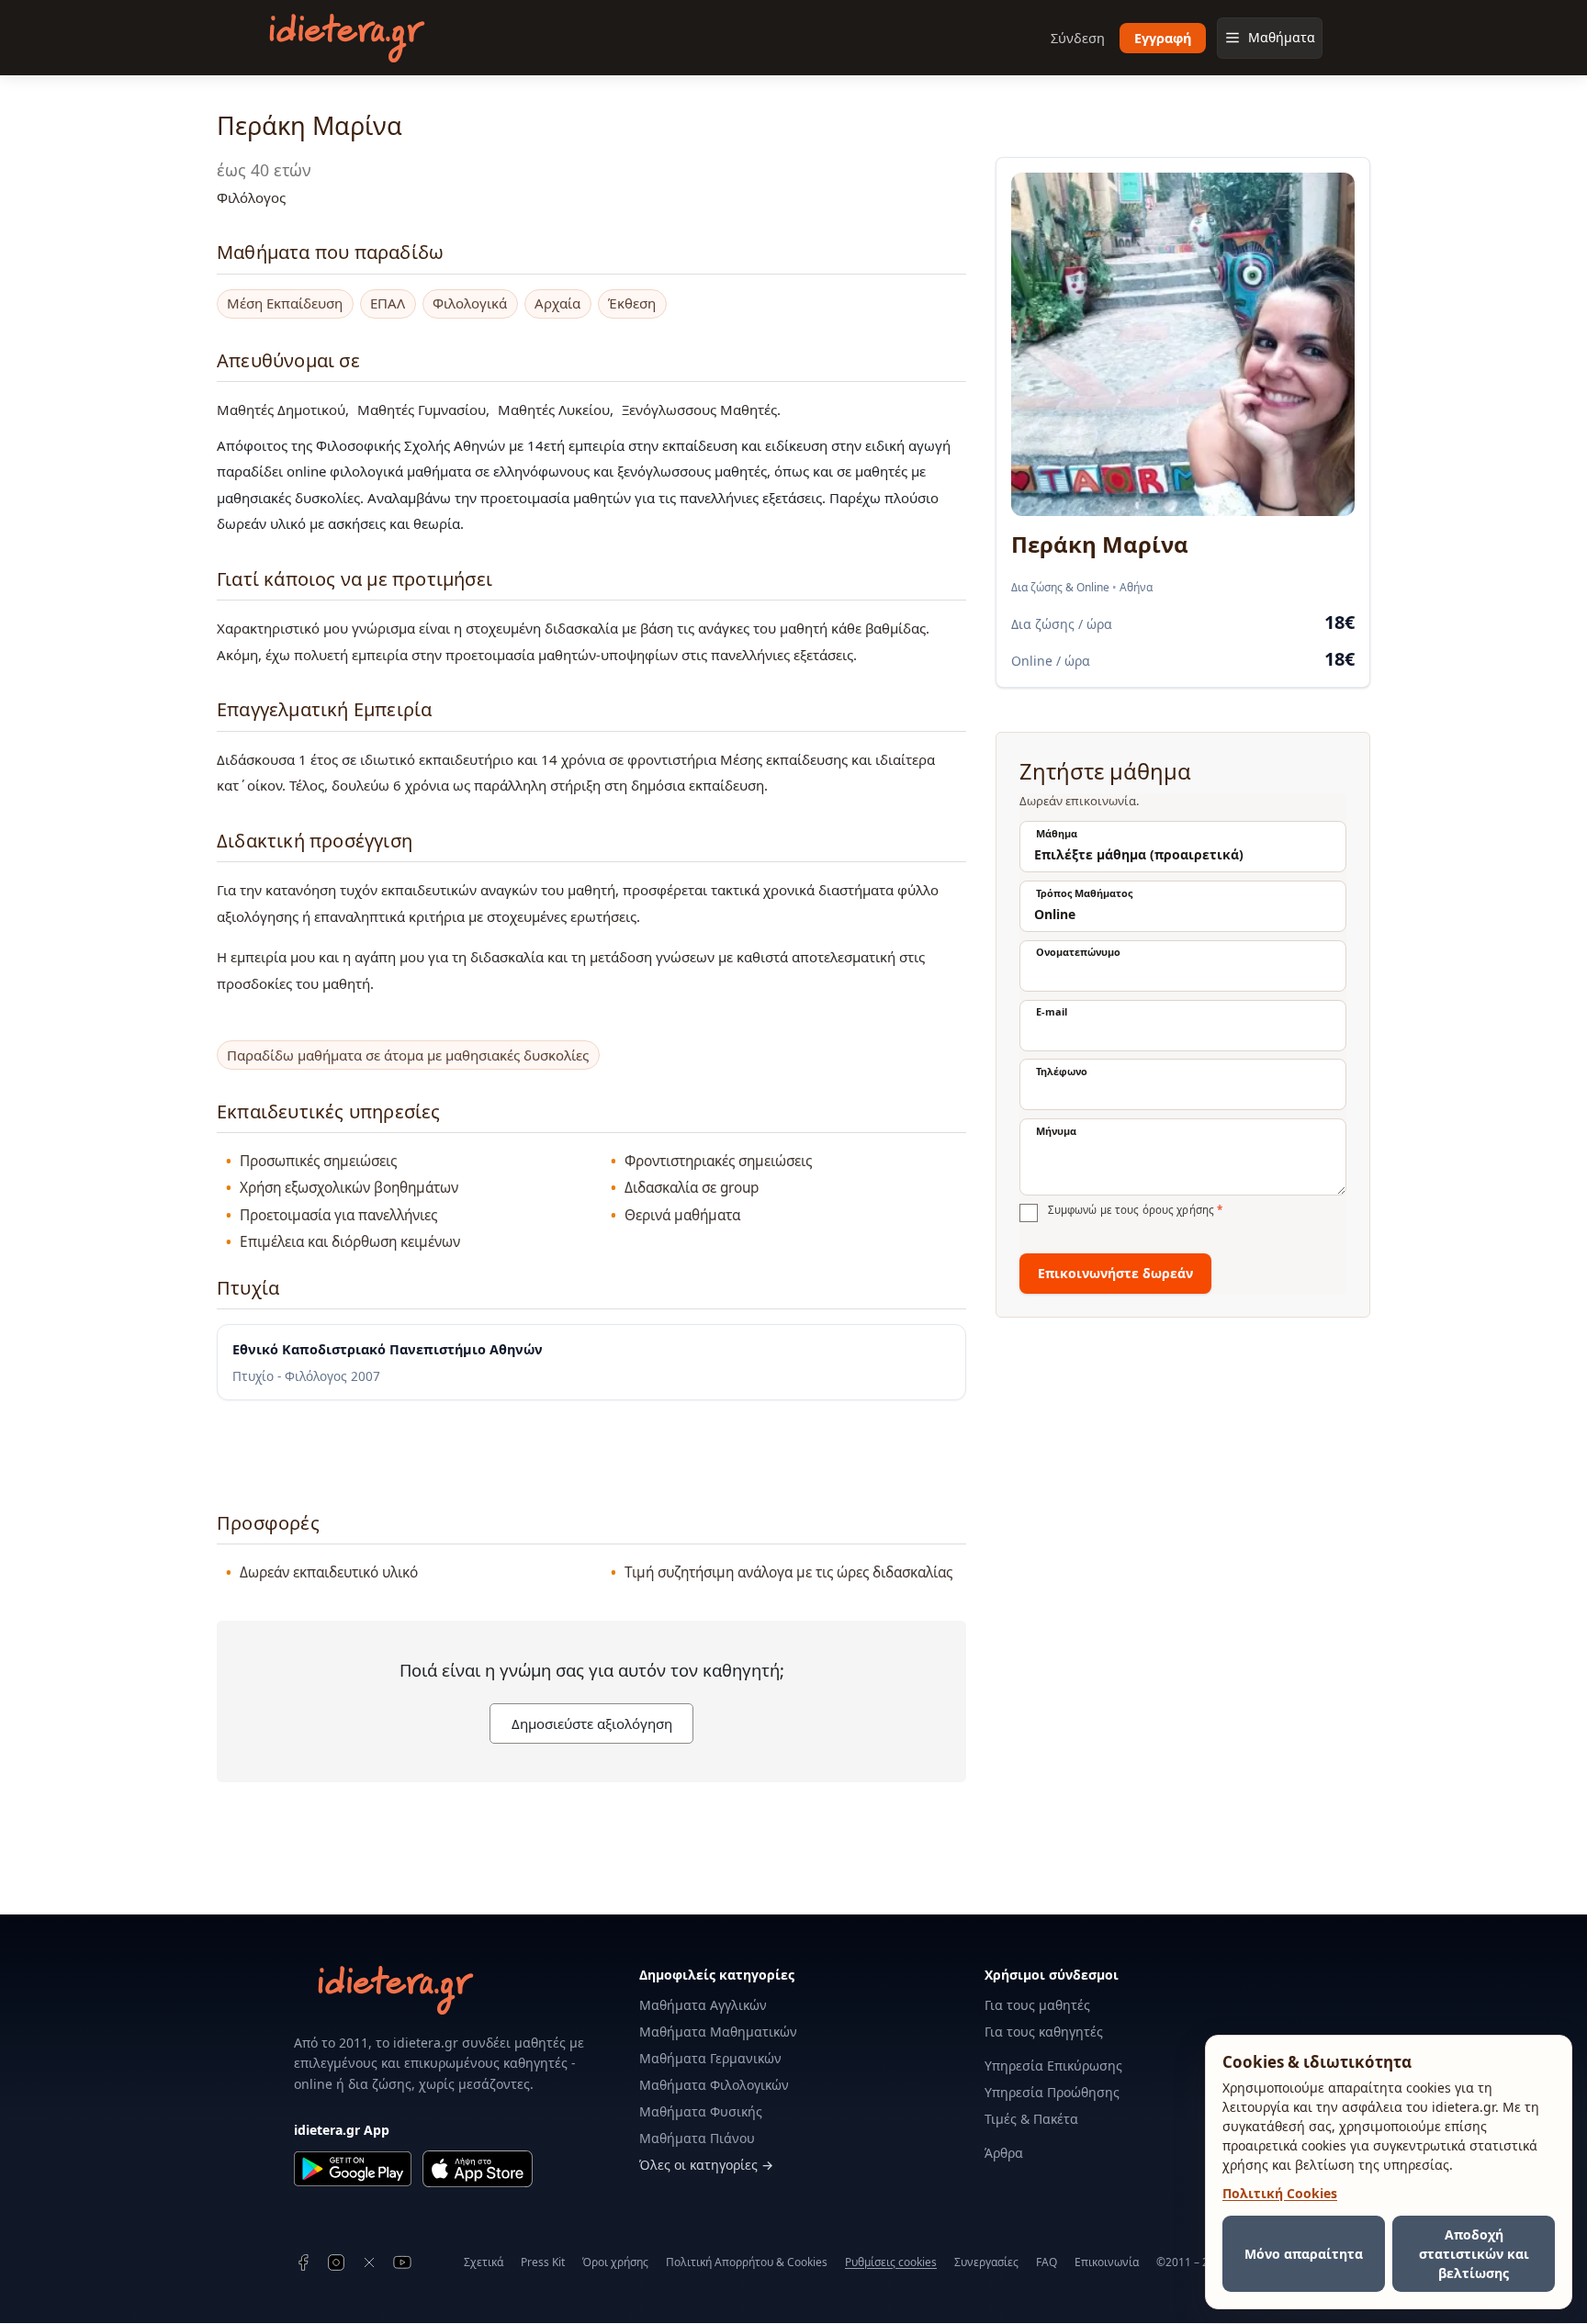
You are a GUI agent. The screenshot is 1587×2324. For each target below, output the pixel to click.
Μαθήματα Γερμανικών (710, 2058)
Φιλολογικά (470, 303)
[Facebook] (303, 2262)
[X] (369, 2262)
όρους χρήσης (1178, 1210)
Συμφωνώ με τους (1135, 1210)
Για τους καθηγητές (1044, 2032)
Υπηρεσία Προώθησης (1052, 2092)
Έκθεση (632, 303)
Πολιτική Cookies (1280, 2193)
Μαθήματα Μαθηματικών (718, 2032)
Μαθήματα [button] (1282, 37)
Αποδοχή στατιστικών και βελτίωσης (1474, 2254)
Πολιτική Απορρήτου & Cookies (747, 2262)
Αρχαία (557, 303)
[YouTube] (402, 2262)
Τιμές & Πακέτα (1031, 2119)
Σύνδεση (1078, 38)
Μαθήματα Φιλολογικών (714, 2085)
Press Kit (543, 2262)
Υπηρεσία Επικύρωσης (1053, 2066)
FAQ (1047, 2262)
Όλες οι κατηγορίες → (706, 2165)
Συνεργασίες (986, 2262)
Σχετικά (484, 2262)
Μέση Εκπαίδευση (285, 303)
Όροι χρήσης (615, 2262)
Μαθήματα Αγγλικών (703, 2005)
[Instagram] (336, 2262)
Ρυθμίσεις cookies (891, 2262)
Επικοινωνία (1107, 2262)
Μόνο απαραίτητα (1304, 2254)
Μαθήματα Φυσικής (701, 2111)
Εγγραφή (1163, 38)
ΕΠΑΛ (388, 303)
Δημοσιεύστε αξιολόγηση (592, 1723)
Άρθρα (1004, 2153)
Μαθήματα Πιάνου (697, 2138)
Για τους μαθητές (1037, 2005)
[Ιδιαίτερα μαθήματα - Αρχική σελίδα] (347, 38)
